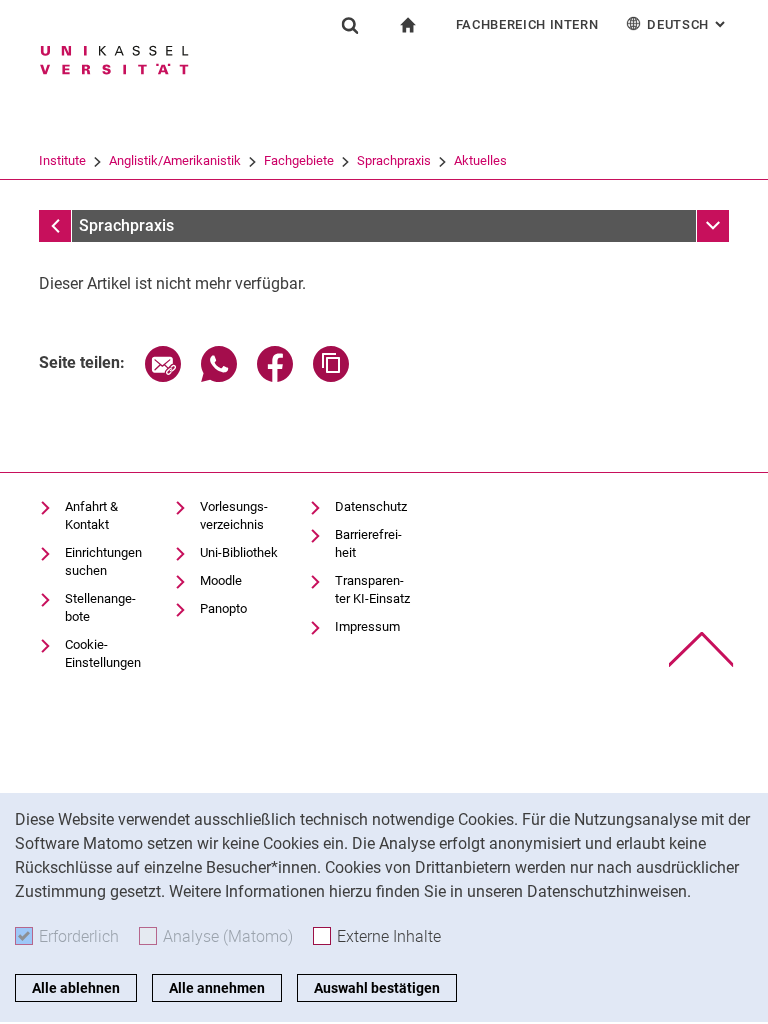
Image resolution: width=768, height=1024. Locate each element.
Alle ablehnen (76, 988)
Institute (62, 160)
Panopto (223, 608)
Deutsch (688, 24)
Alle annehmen (217, 988)
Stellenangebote (100, 607)
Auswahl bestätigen (377, 988)
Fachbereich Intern (527, 24)
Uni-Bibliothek (239, 552)
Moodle (221, 580)
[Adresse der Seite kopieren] (331, 376)
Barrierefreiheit (368, 543)
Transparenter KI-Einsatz (372, 589)
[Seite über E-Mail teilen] (163, 376)
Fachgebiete (299, 160)
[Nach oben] (701, 649)
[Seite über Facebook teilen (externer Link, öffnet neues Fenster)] (275, 376)
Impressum (367, 626)
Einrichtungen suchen (103, 561)
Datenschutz (371, 506)
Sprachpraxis (394, 160)
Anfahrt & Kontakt (91, 515)
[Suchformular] (350, 25)
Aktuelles (480, 160)
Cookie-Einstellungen (103, 653)
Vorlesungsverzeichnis (234, 515)
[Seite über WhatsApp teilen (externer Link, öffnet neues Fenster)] (219, 376)
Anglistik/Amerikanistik (175, 160)
